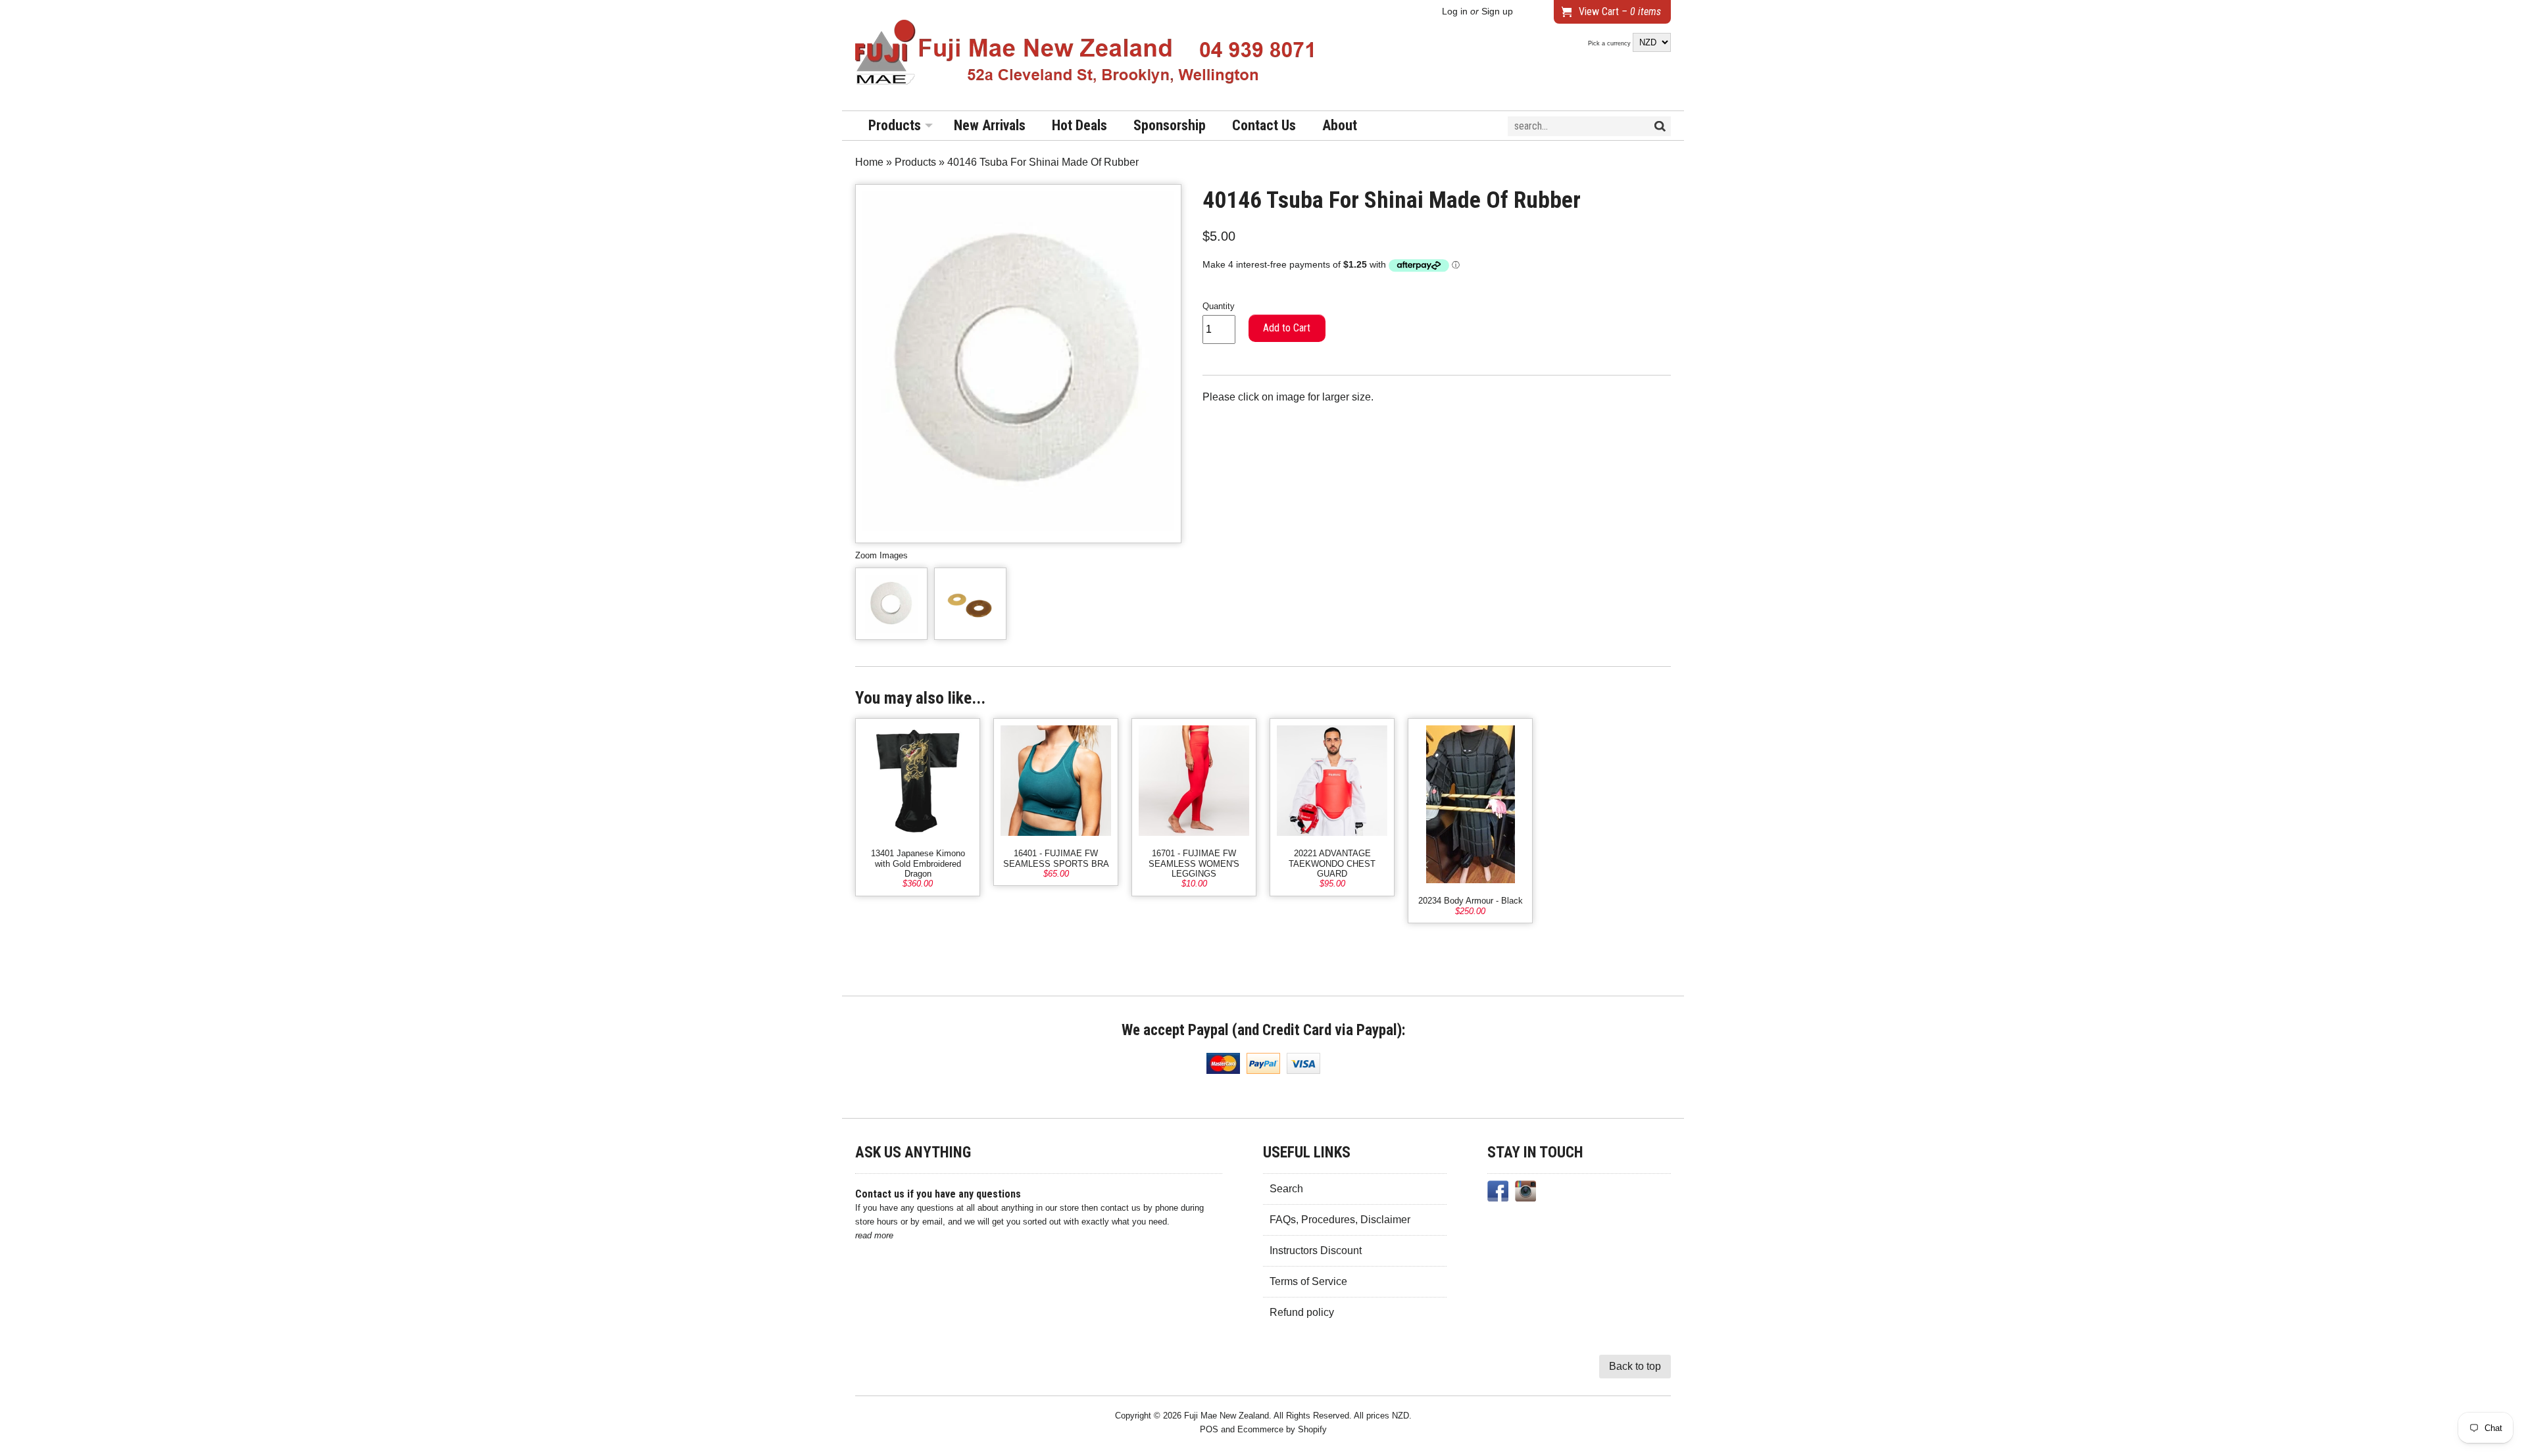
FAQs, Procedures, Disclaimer (1340, 1220)
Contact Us (1264, 125)
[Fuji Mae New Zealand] (1085, 55)
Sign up (1497, 12)
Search (1286, 1189)
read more (874, 1235)
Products (895, 125)
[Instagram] (1525, 1194)
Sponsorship (1170, 125)
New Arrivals (990, 125)
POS (1209, 1429)
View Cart (1620, 12)
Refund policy (1302, 1312)
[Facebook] (1498, 1194)
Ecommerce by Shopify (1282, 1429)
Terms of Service (1308, 1281)
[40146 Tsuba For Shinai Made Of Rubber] (891, 604)
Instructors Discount (1316, 1250)
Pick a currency (1610, 43)
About (1340, 125)
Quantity (1219, 306)
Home (869, 162)
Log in (1455, 12)
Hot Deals (1079, 125)
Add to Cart (1287, 328)
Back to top (1635, 1366)
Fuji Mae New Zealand (1226, 1416)
